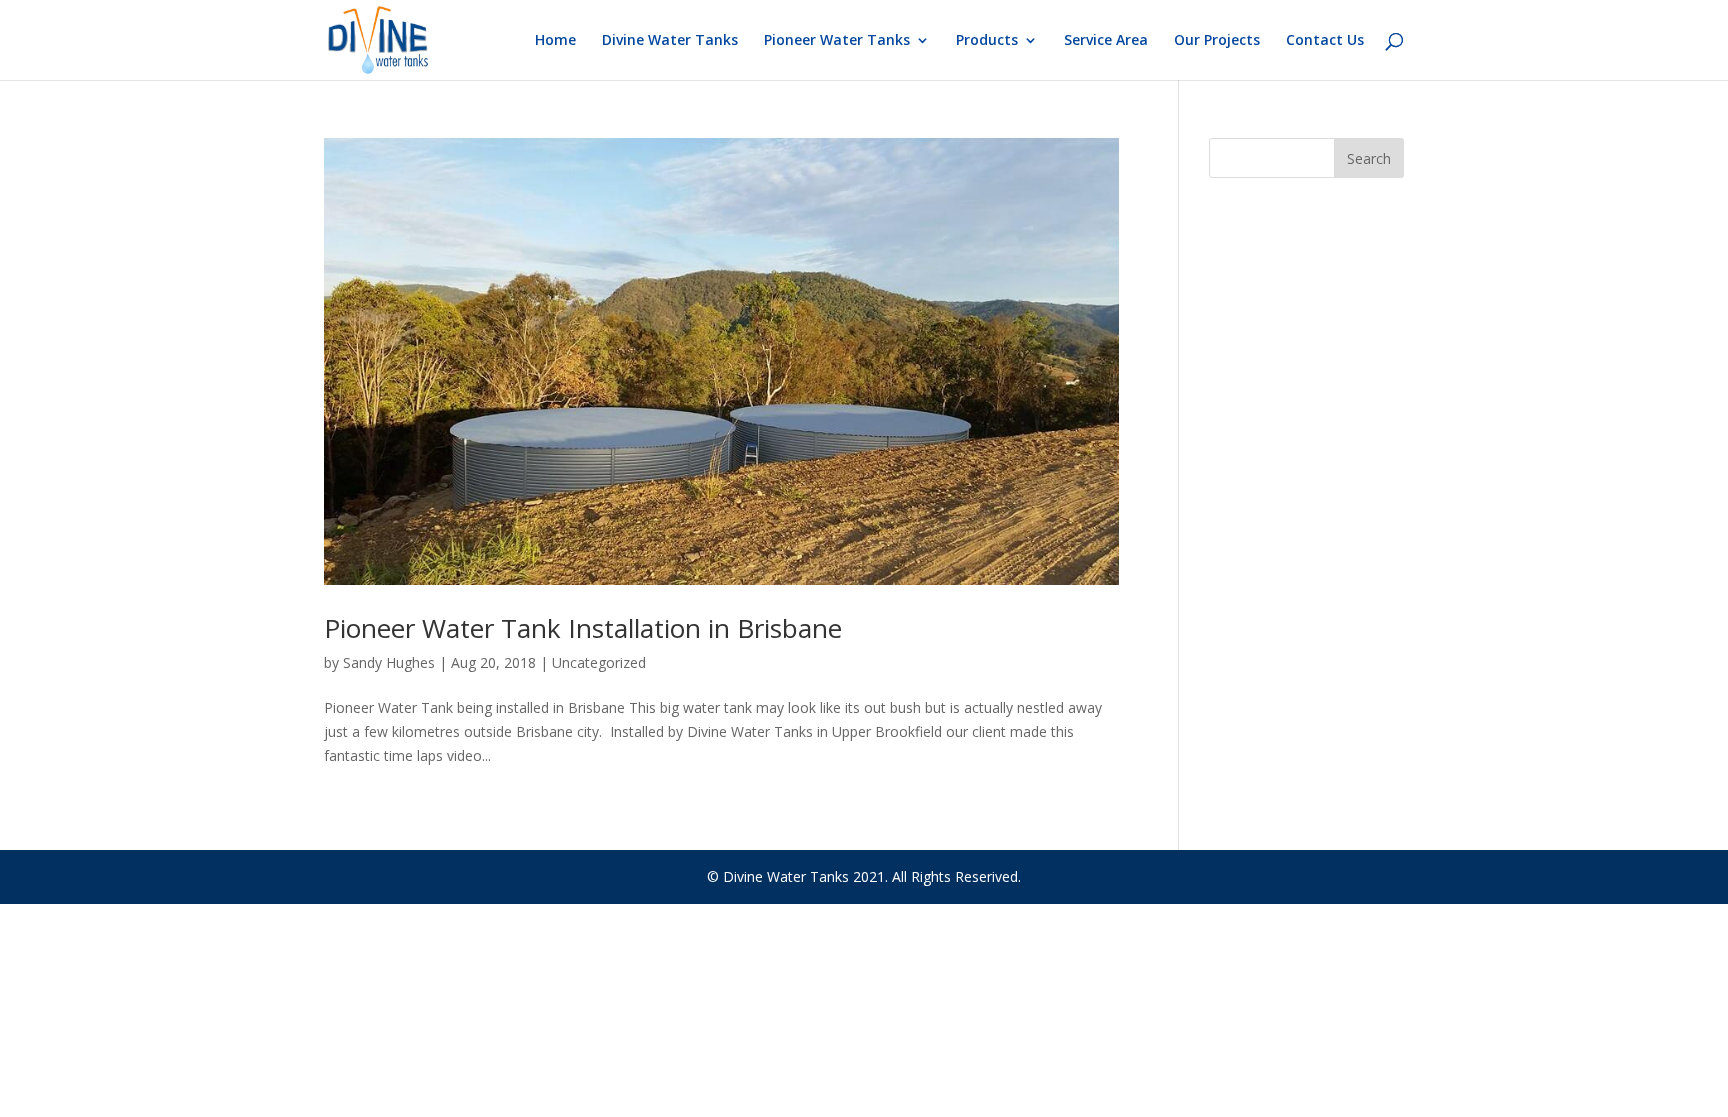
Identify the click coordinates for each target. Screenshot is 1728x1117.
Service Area (1106, 41)
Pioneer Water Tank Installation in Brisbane (583, 628)
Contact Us (1325, 41)
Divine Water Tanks (670, 41)
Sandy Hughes (389, 662)
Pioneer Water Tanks (837, 41)
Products (987, 41)
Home (555, 41)
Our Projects (1217, 41)
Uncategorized (599, 662)
